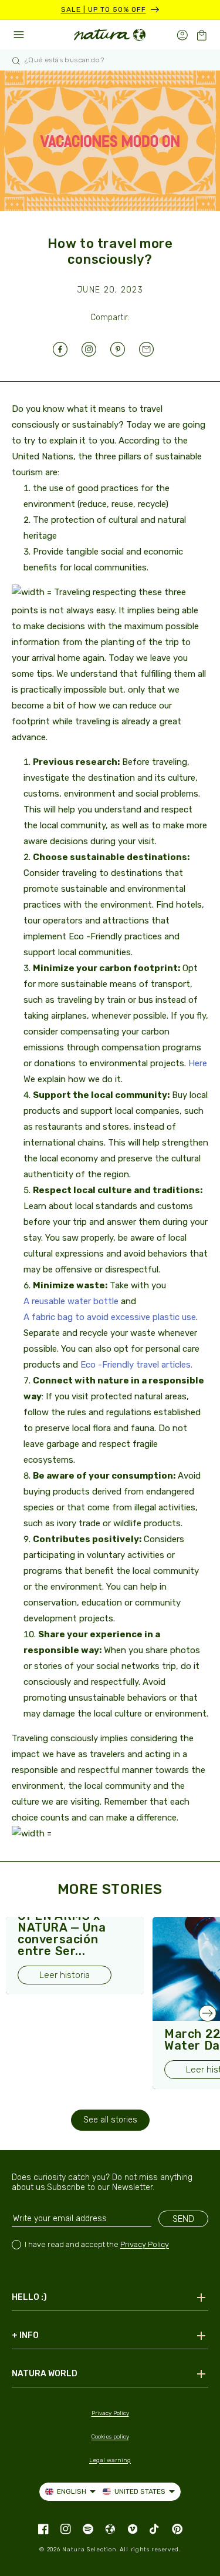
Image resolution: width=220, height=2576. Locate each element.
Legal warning (110, 2460)
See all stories (110, 2120)
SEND (183, 2219)
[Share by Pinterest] (125, 349)
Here (198, 1063)
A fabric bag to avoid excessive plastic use (110, 1317)
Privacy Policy (145, 2244)
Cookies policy (110, 2437)
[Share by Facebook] (67, 349)
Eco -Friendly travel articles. (136, 1365)
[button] (202, 35)
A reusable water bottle (71, 1301)
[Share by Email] (153, 349)
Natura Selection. (90, 2550)
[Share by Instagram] (96, 349)
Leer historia (65, 1975)
